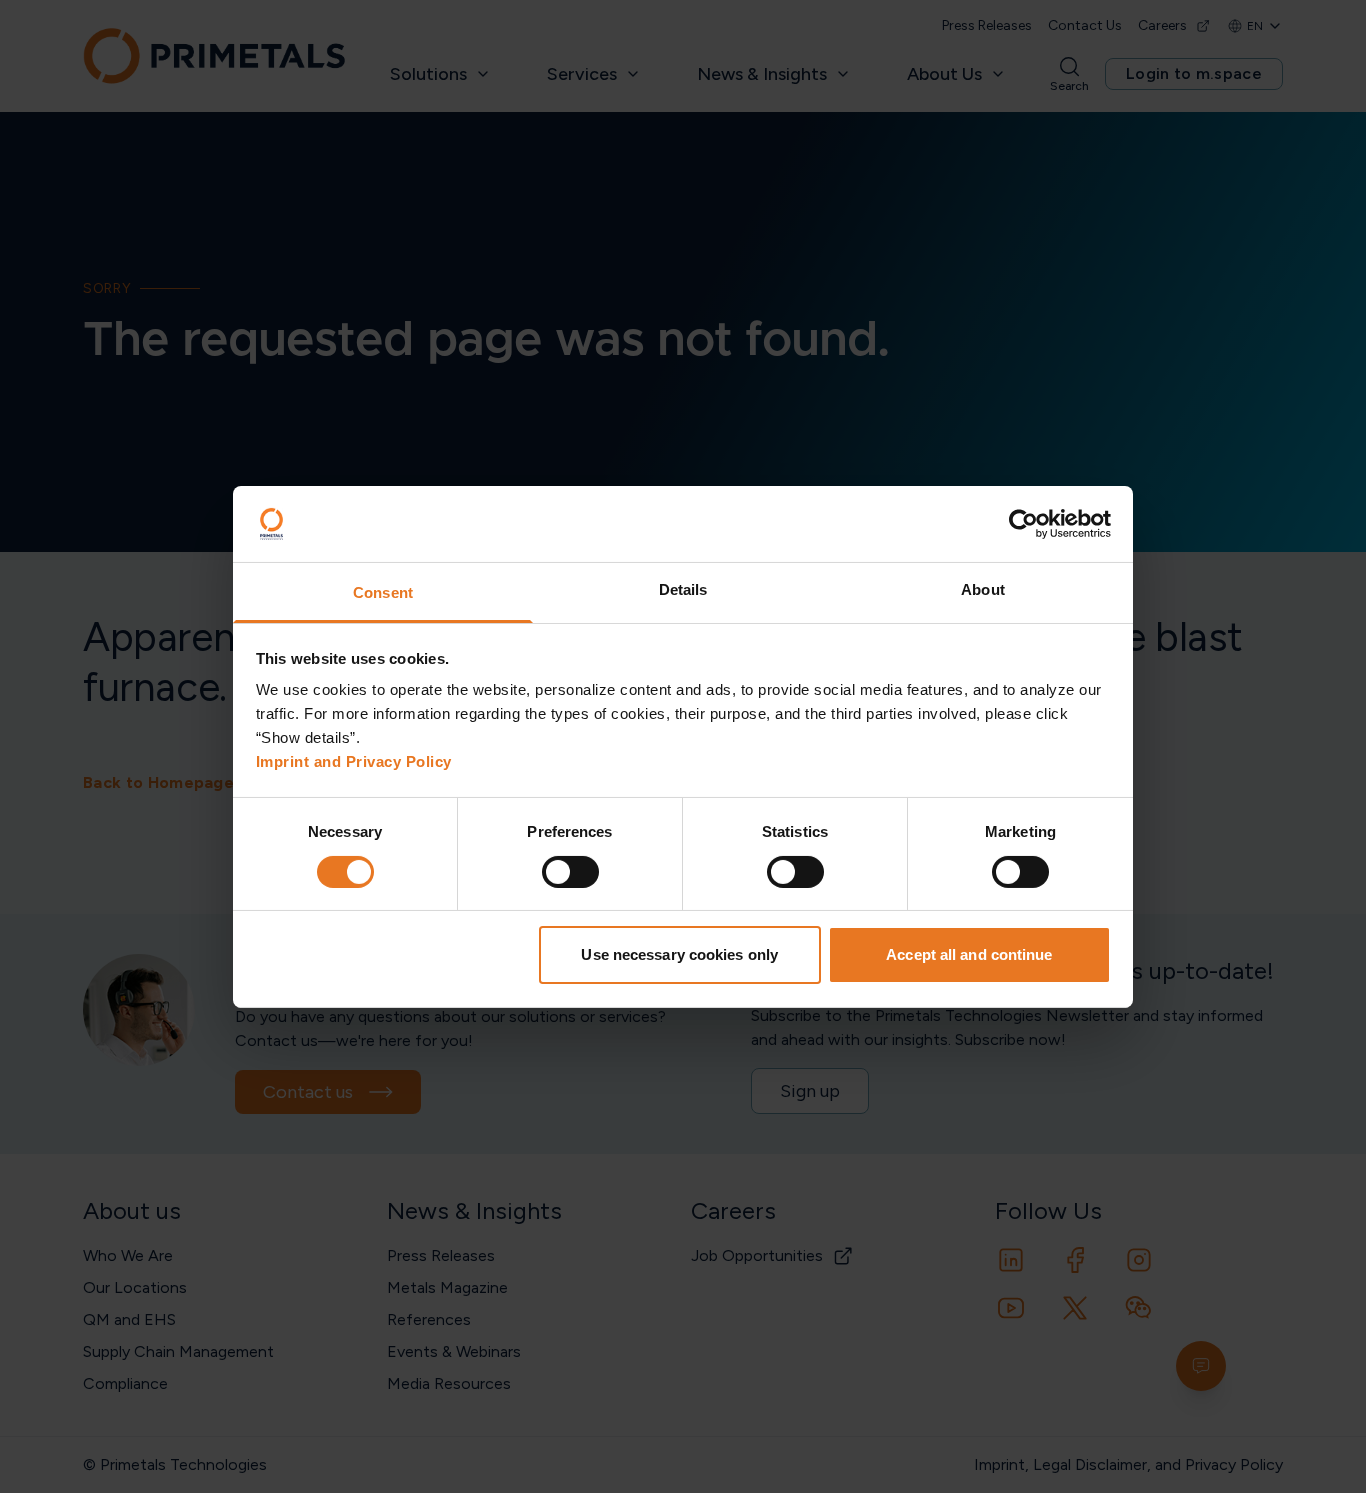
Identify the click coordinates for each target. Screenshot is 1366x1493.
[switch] (570, 872)
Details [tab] (683, 589)
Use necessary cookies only (679, 954)
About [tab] (983, 589)
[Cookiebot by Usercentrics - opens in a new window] (1023, 524)
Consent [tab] (383, 592)
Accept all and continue (969, 954)
